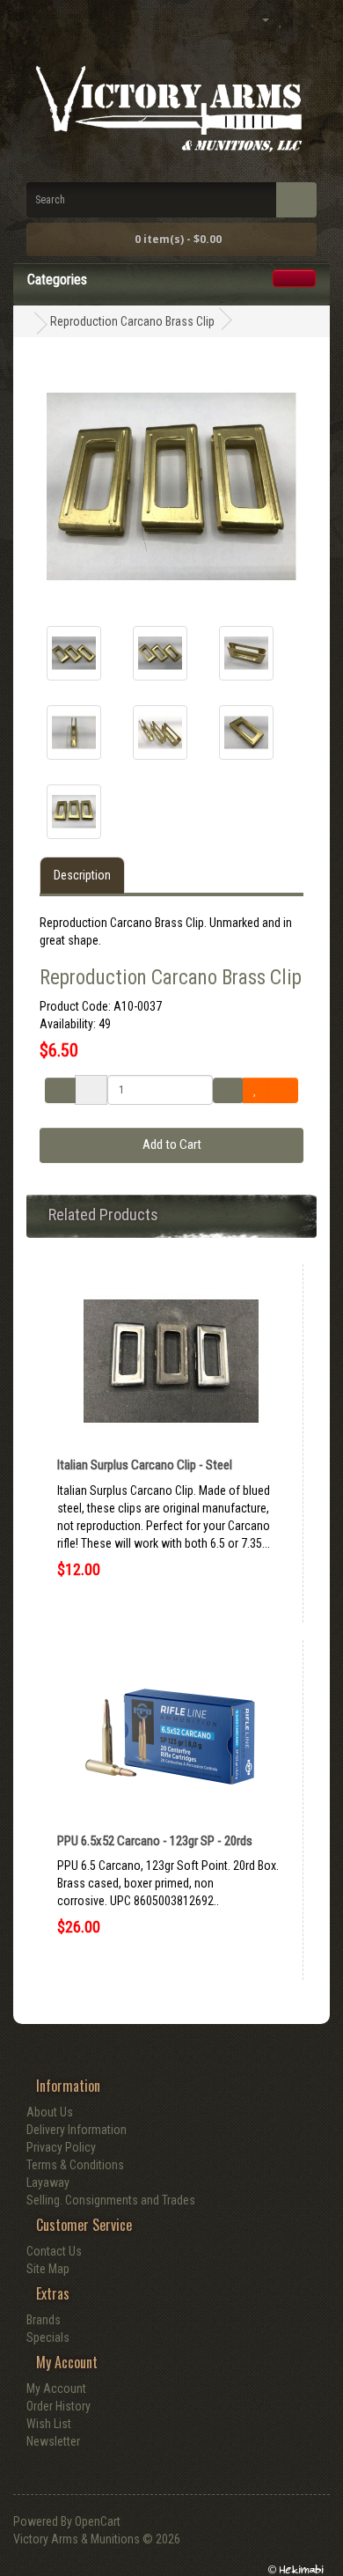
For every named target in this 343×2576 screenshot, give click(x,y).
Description (82, 875)
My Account (56, 2388)
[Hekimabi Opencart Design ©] (295, 2569)
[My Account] (258, 19)
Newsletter (53, 2441)
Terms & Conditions (75, 2165)
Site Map (48, 2269)
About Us (50, 2112)
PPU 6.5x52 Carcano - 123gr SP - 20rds (155, 1841)
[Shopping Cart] (298, 20)
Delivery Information (77, 2130)
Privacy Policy (61, 2147)
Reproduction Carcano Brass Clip (132, 321)
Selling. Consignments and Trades (111, 2200)
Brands (44, 2320)
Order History (58, 2406)
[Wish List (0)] (281, 20)
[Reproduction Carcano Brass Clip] (74, 653)
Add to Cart (172, 1144)
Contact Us (54, 2251)
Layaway (48, 2182)
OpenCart (98, 2521)
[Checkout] (317, 20)
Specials (48, 2337)
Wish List (49, 2424)
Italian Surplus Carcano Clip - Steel (145, 1465)
